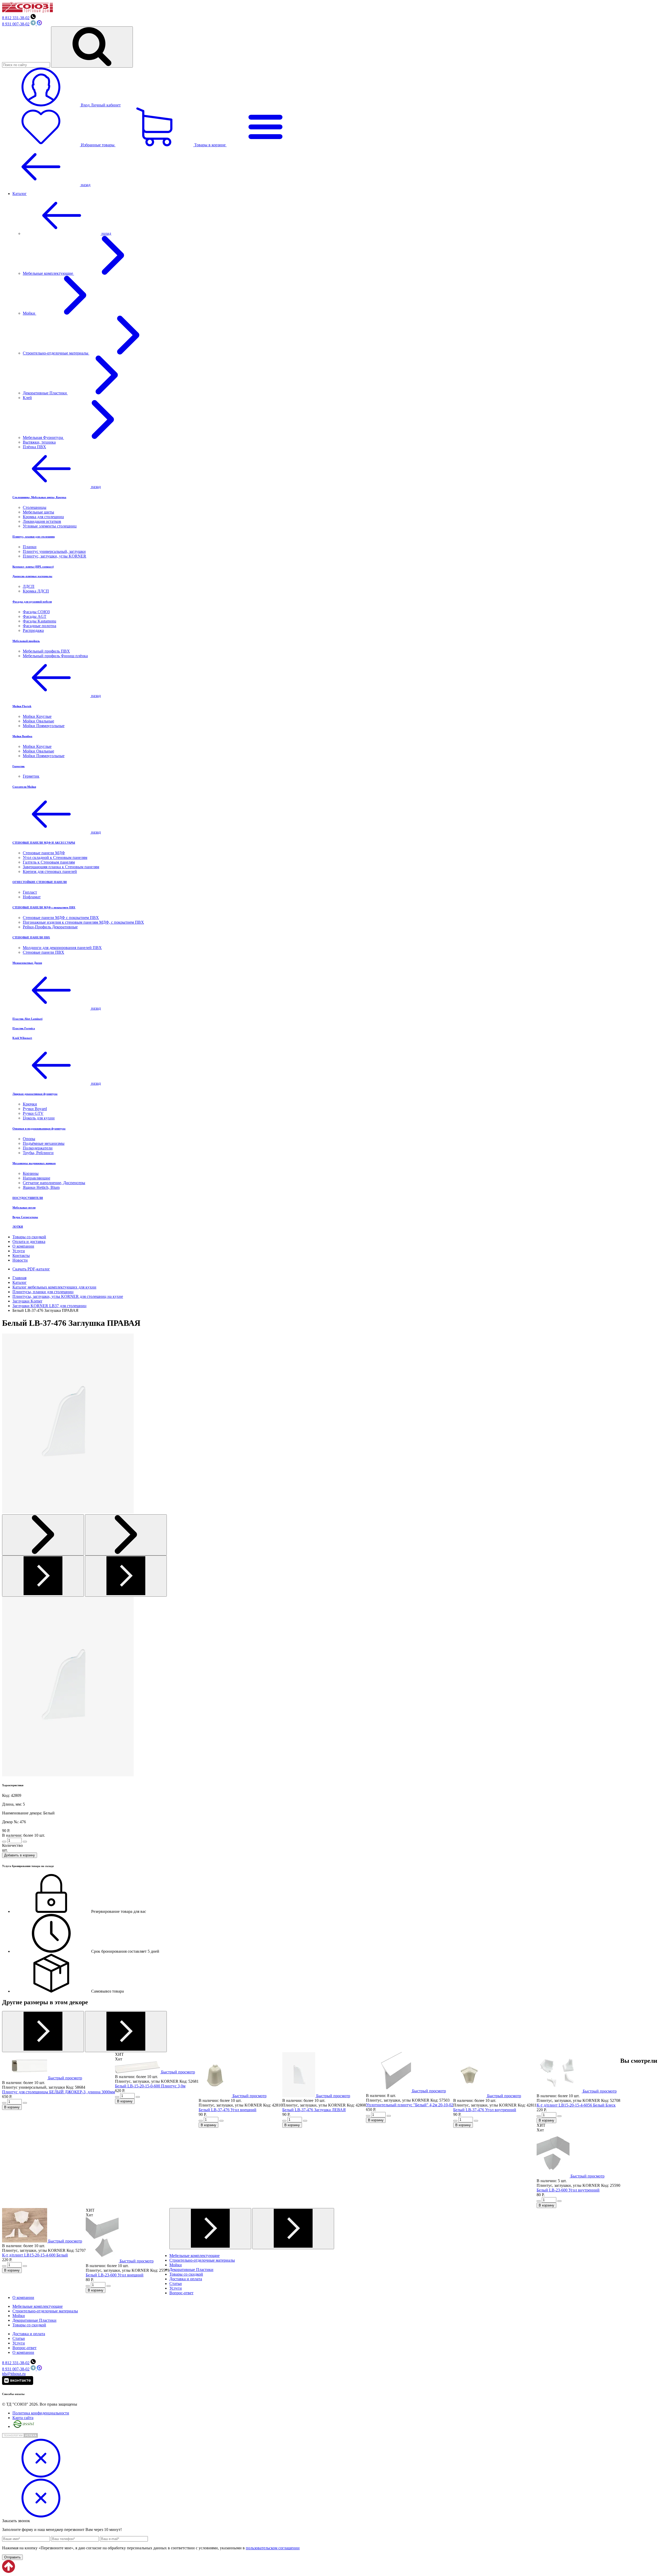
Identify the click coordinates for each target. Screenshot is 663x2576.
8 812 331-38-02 (16, 18)
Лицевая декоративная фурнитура (35, 1094)
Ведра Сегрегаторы (25, 1217)
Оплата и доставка (29, 1242)
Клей (27, 398)
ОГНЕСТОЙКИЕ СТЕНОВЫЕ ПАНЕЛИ (40, 882)
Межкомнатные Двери (27, 963)
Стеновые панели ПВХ (44, 952)
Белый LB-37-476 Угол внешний (228, 2110)
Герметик (19, 766)
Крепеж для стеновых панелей (50, 871)
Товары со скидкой (29, 1237)
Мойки (30, 313)
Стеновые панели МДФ (44, 853)
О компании (23, 1246)
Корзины (31, 1173)
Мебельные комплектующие (48, 273)
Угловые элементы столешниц (50, 526)
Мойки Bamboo (22, 736)
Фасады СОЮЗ (36, 612)
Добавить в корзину (20, 1855)
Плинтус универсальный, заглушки (54, 551)
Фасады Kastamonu (39, 621)
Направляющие (37, 1178)
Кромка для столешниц (43, 517)
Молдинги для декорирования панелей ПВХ (62, 948)
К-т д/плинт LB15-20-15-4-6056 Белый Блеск (576, 2105)
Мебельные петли (24, 1207)
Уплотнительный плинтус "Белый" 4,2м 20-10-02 (410, 2105)
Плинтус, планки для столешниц (34, 537)
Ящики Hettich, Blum (41, 1187)
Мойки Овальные (38, 721)
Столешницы (35, 507)
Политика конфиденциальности (41, 2413)
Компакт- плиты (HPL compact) (33, 567)
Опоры (29, 1139)
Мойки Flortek (22, 706)
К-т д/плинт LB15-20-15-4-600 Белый (35, 2255)
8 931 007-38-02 (16, 24)
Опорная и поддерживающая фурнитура (39, 1128)
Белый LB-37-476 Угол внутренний (485, 2110)
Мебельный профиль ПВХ (46, 651)
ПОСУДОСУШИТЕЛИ (28, 1198)
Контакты (21, 1256)
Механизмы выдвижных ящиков (34, 1163)
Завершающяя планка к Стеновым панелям (61, 867)
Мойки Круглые (37, 716)
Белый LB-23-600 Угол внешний (115, 2275)
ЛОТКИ (18, 1227)
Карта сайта (23, 2418)
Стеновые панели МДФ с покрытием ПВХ (61, 918)
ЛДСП (29, 586)
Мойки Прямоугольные (44, 726)
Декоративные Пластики (45, 393)
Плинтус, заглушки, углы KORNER (55, 556)
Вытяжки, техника (39, 442)
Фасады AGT (35, 616)
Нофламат (32, 897)
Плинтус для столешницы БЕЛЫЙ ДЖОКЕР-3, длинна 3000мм (59, 2092)
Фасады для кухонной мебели (32, 602)
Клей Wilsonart (22, 1038)
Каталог (20, 194)
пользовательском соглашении (273, 2548)
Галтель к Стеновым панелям (49, 862)
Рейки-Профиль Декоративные (50, 927)
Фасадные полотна (39, 626)
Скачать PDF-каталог (31, 1269)
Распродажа (33, 630)
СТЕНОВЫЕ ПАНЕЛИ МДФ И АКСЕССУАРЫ (44, 843)
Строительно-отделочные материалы (56, 353)
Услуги (19, 1251)
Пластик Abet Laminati (27, 1019)
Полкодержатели (38, 1148)
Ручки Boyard (35, 1109)
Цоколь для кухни (39, 1118)
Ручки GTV (33, 1113)
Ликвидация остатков (42, 521)
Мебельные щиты (38, 512)
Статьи (176, 2284)
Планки (30, 547)
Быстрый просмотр (65, 2078)
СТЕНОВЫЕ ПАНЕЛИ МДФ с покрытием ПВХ (44, 907)
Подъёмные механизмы (44, 1143)
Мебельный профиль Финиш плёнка (55, 656)
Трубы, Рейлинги (38, 1153)
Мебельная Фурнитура (43, 437)
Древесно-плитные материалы (32, 576)
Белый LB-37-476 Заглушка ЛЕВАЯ (314, 2110)
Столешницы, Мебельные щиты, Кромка (39, 497)
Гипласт (30, 892)
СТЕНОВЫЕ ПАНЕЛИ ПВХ (31, 937)
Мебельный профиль (26, 641)
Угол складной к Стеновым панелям (55, 858)
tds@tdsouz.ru (14, 2374)
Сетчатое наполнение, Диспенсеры (54, 1183)
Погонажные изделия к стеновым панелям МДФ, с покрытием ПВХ (83, 922)
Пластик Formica (24, 1028)
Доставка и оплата (186, 2279)
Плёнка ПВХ (34, 447)
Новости (20, 1260)
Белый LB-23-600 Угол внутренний (568, 2190)
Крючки (30, 1104)
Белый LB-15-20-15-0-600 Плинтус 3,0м (150, 2086)
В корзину (12, 2107)
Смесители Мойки (24, 787)
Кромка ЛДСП (36, 591)
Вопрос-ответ (181, 2293)
